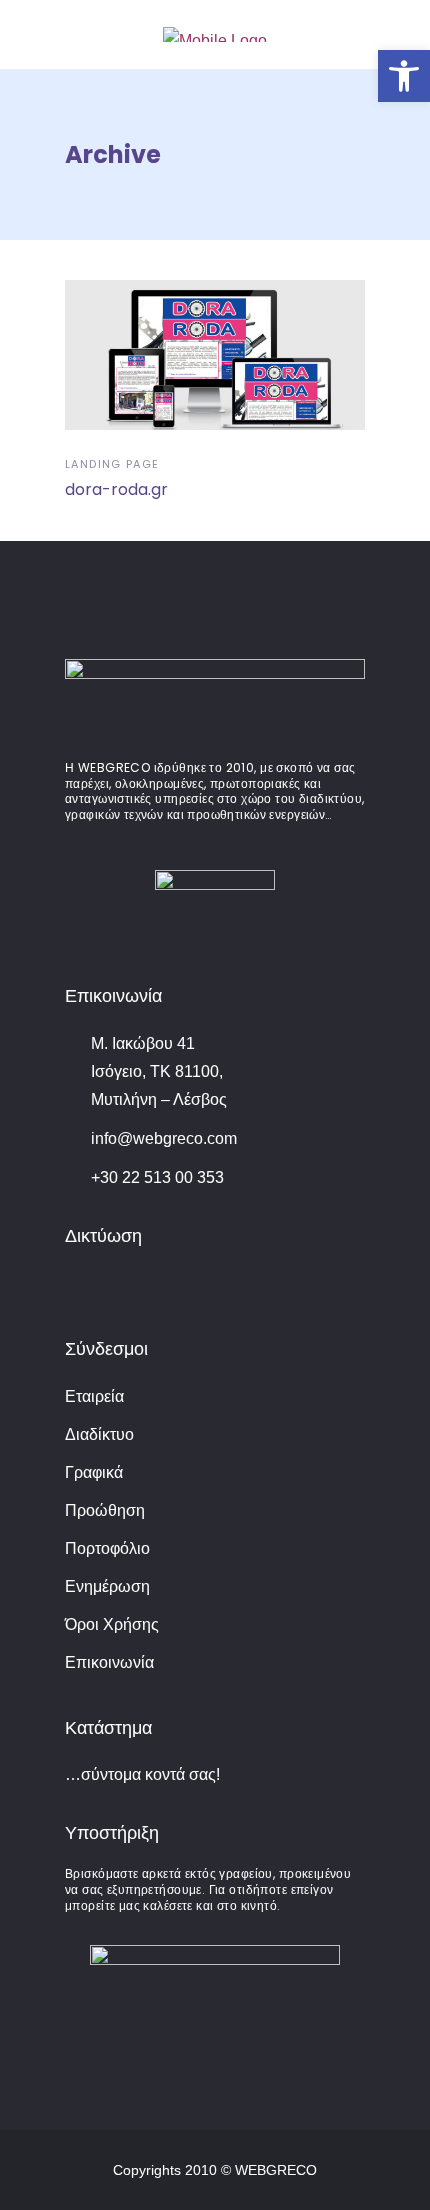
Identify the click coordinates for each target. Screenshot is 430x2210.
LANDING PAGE (112, 464)
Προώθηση (105, 1510)
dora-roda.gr (116, 489)
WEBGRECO (276, 2170)
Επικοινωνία (109, 1662)
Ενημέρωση (107, 1586)
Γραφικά (94, 1472)
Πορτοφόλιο (107, 1548)
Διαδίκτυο (99, 1434)
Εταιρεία (94, 1396)
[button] (404, 76)
